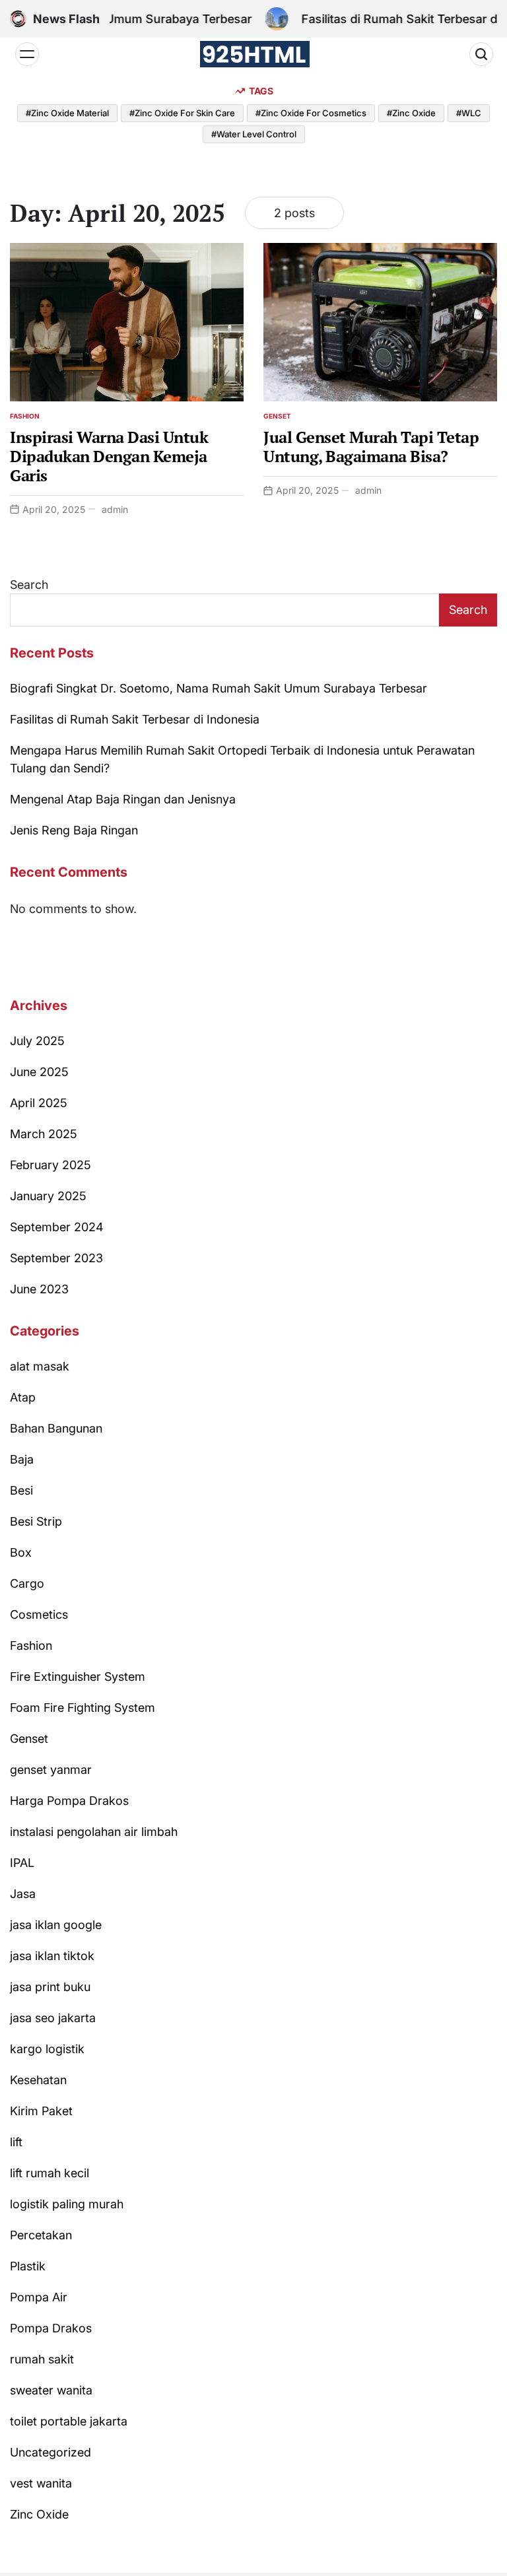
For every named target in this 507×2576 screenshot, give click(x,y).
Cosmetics (39, 1614)
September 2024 (57, 1227)
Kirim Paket (41, 2111)
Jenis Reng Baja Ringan (74, 830)
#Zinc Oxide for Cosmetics (311, 113)
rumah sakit (42, 2359)
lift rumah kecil (50, 2173)
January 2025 (48, 1196)
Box (21, 1552)
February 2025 (51, 1165)
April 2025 (39, 1103)
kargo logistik (47, 2049)
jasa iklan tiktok (52, 1956)
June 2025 (39, 1072)
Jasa (23, 1894)
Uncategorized (51, 2452)
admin (115, 509)
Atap (23, 1397)
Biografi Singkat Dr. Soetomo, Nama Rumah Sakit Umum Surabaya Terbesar (219, 688)
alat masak (40, 1366)
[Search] (481, 54)
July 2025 (37, 1041)
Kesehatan (38, 2080)
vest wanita (41, 2483)
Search (29, 585)
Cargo (27, 1583)
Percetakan (41, 2235)
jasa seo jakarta (53, 2018)
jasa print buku (50, 1987)
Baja (22, 1459)
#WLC (469, 113)
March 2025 (44, 1134)
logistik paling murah (67, 2204)
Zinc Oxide (39, 2514)
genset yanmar (51, 1770)
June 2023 (39, 1289)
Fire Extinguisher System (78, 1677)
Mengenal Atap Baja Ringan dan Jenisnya (123, 799)
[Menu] (27, 54)
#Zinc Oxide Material (67, 113)
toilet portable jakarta (69, 2421)
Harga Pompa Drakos (69, 1801)
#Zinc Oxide (411, 113)
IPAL (22, 1863)
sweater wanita (51, 2390)
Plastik (28, 2266)
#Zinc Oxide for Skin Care (182, 113)
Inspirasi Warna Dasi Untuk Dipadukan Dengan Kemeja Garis (109, 456)
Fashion (25, 416)
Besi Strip (36, 1521)
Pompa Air (39, 2297)
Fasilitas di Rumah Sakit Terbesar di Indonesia (135, 719)
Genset (277, 416)
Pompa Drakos (51, 2328)
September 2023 (56, 1258)
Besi (21, 1490)
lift (16, 2142)
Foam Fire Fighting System (83, 1708)
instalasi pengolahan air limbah (94, 1832)
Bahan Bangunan (56, 1428)
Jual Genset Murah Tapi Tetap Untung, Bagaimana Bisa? (371, 447)
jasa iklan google (56, 1925)
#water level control (254, 134)
